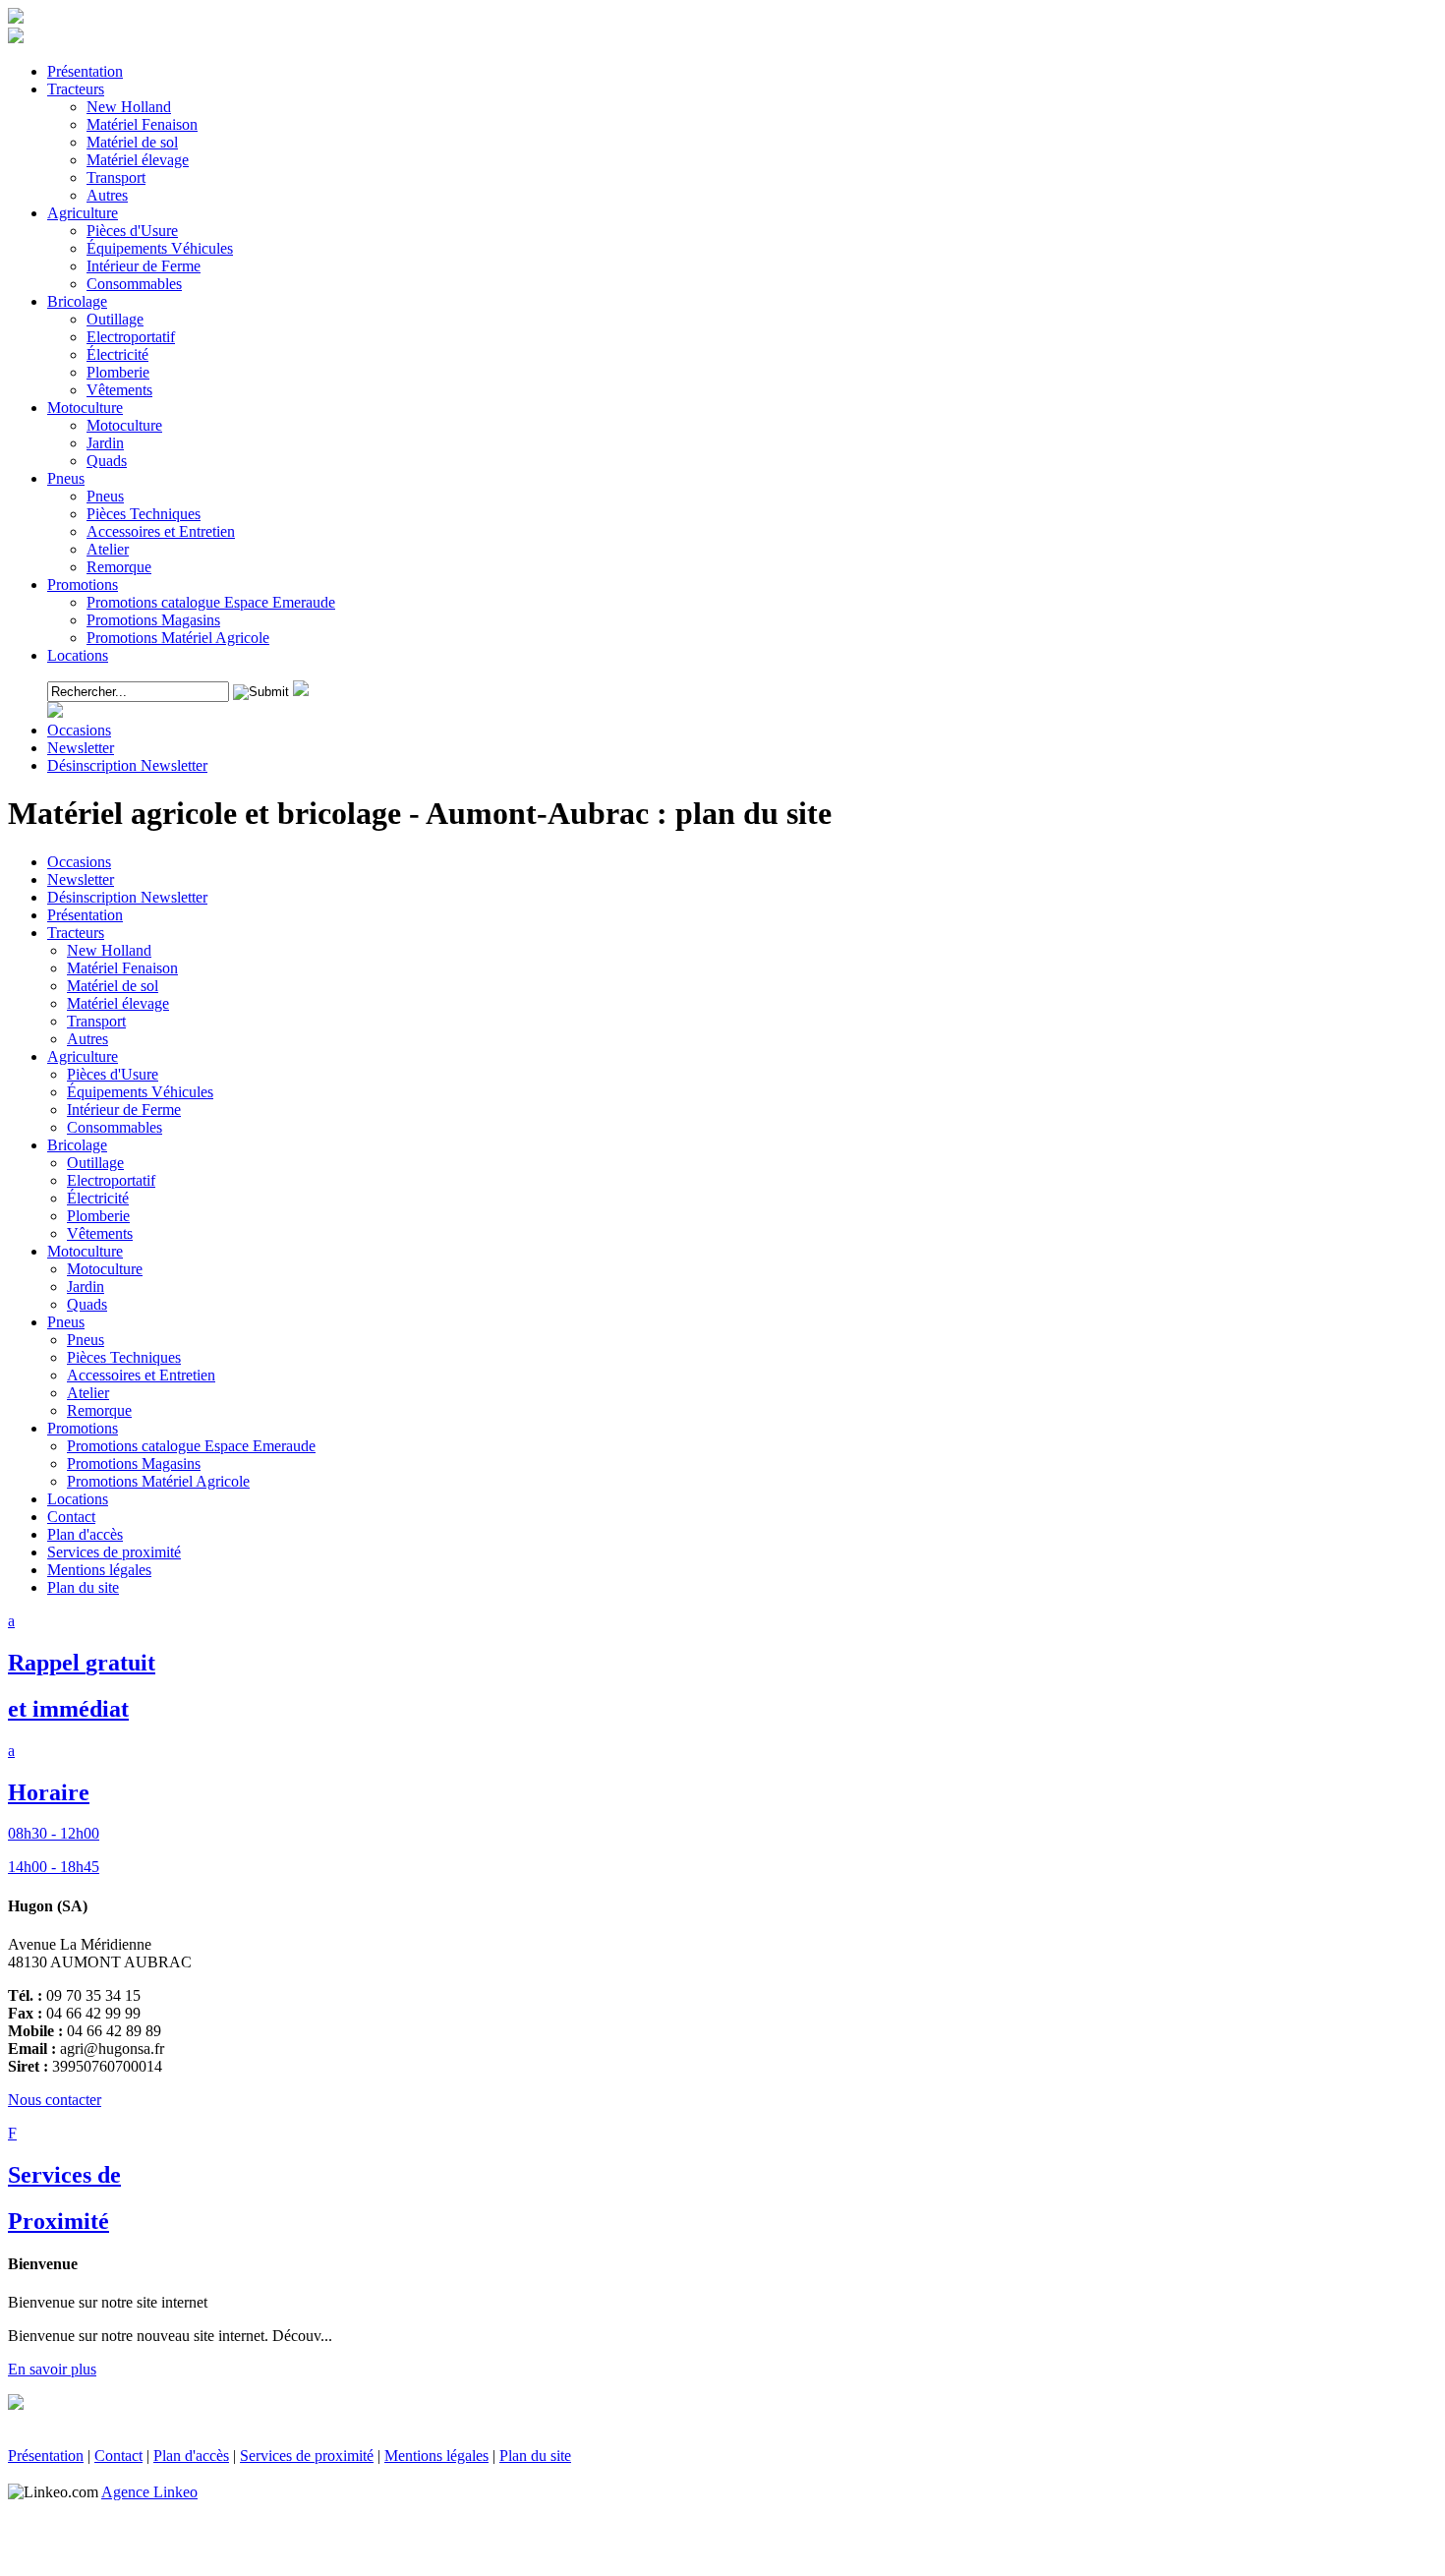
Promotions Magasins (134, 1464)
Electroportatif (111, 1180)
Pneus (66, 1322)
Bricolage (77, 1145)
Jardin (86, 1287)
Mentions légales (99, 1570)
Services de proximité (114, 1552)
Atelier (88, 1393)
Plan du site (83, 1587)
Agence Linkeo (149, 2492)
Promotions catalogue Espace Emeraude (191, 1446)
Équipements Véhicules (140, 1092)
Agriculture (83, 1056)
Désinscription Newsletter (127, 897)
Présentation (85, 915)
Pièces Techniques (124, 1357)
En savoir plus (52, 2369)
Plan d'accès (85, 1534)
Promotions (83, 1428)
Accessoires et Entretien (141, 1375)
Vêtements (100, 1233)
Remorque (99, 1410)
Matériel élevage (118, 1003)
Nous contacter (55, 2100)
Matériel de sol (113, 986)
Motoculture (85, 1251)
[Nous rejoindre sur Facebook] (16, 38)
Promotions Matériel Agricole (158, 1481)
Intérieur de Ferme (124, 1110)
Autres (87, 1039)
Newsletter (81, 879)
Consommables (115, 1127)
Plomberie (98, 1216)
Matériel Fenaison (122, 968)
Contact (71, 1517)
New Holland (109, 950)
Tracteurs (76, 933)
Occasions (79, 862)
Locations (78, 1499)
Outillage (95, 1163)
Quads (87, 1304)
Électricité (98, 1198)
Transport (96, 1021)
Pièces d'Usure (113, 1074)
